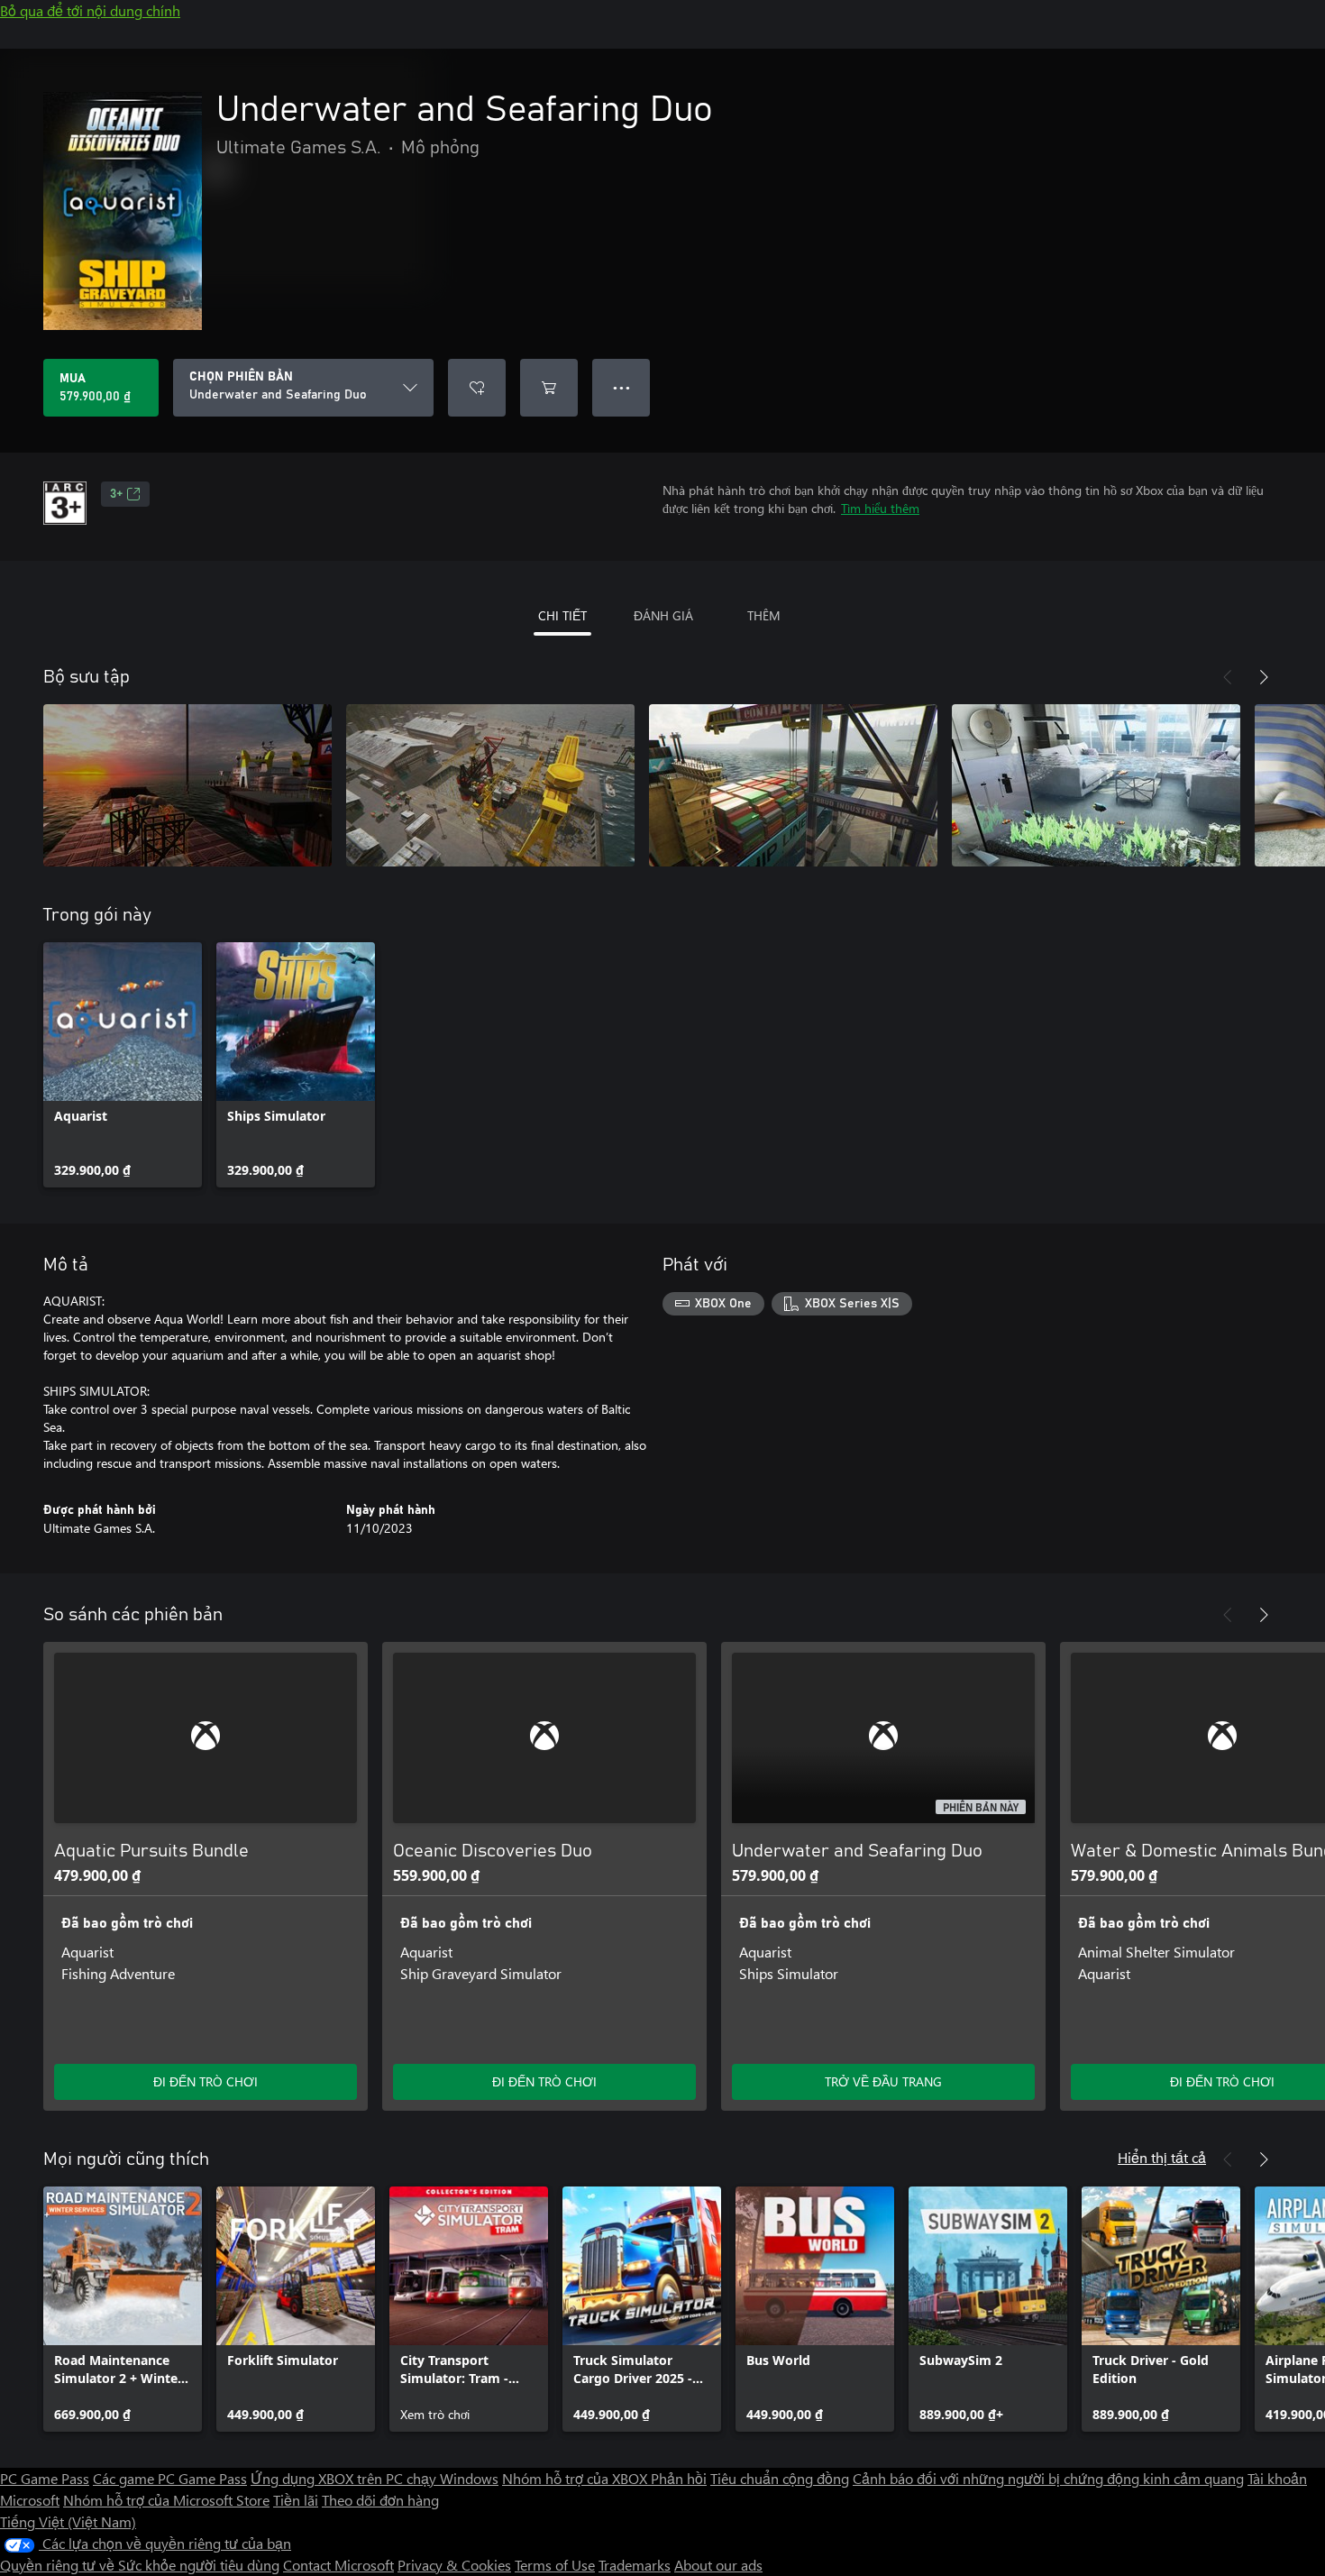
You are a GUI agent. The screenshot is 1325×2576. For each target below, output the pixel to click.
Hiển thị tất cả (1162, 2157)
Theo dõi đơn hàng (380, 2500)
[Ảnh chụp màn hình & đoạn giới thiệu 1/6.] (187, 785)
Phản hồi (679, 2478)
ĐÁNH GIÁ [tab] (663, 615)
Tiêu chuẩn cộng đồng (780, 2478)
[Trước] (1228, 677)
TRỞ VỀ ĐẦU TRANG (883, 2081)
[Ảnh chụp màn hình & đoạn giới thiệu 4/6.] (1096, 785)
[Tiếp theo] (1264, 677)
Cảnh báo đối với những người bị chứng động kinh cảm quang (1048, 2478)
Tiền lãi (296, 2500)
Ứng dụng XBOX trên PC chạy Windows (375, 2478)
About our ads (718, 2565)
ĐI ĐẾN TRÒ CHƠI (206, 2081)
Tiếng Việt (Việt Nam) (68, 2521)
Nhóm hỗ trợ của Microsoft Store (166, 2500)
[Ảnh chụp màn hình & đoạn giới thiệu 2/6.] (490, 785)
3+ (116, 494)
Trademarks (635, 2565)
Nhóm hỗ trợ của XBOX (576, 2478)
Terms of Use (555, 2565)
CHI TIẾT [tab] (562, 615)
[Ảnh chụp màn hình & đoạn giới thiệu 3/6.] (793, 785)
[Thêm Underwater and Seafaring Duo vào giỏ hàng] (549, 388)
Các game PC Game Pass (170, 2478)
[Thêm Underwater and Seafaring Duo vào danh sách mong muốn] (477, 388)
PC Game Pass (45, 2478)
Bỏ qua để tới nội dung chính (90, 10)
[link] (123, 1065)
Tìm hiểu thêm (880, 508)
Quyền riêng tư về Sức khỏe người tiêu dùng (140, 2565)
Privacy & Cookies (454, 2565)
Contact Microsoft (338, 2565)
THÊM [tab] (764, 615)
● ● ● (621, 387)
